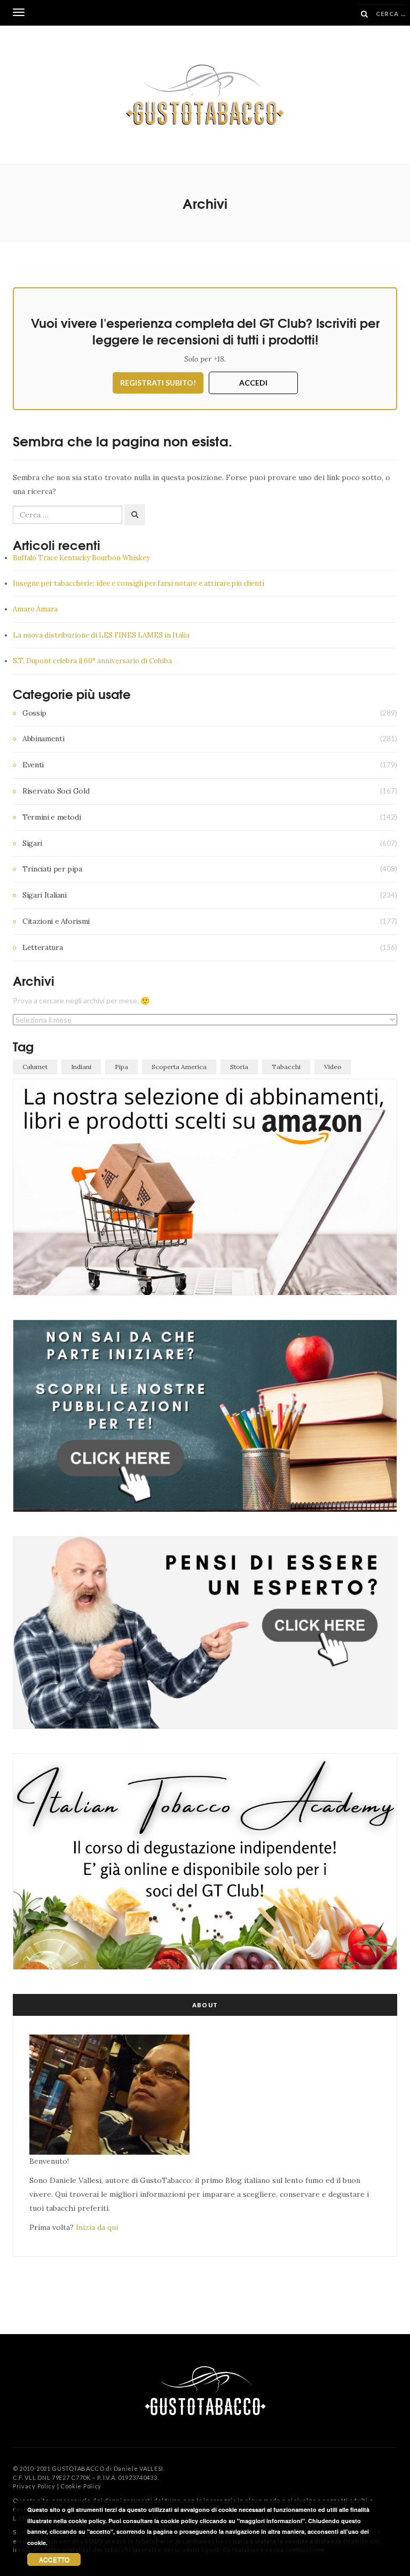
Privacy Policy (34, 2486)
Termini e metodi (52, 817)
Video (333, 1067)
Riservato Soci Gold (56, 791)
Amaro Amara (35, 609)
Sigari (32, 843)
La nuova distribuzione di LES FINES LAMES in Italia (101, 635)
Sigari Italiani (45, 895)
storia (239, 1067)
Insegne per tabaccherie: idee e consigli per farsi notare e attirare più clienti (139, 583)
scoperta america (179, 1067)
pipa (121, 1067)
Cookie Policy (81, 2486)
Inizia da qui (97, 2227)
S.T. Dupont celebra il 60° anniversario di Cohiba (92, 661)
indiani (81, 1067)
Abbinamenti (43, 739)
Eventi (33, 765)
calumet (35, 1067)
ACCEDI (253, 383)
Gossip (34, 713)
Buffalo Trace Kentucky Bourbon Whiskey (81, 558)
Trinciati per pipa (52, 869)
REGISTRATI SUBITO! (158, 383)
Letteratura (42, 947)
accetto (54, 2559)
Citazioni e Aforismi (56, 921)
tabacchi (286, 1067)
